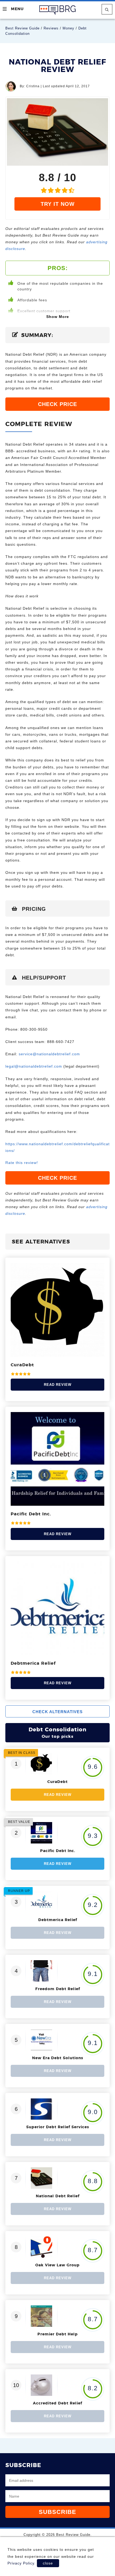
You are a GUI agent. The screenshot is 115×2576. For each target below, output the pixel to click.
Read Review (58, 1385)
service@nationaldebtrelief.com (49, 1054)
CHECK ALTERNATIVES (57, 1712)
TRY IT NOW (58, 204)
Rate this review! (22, 1163)
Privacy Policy (21, 2563)
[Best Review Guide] (58, 10)
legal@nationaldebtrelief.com (34, 1066)
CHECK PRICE (57, 404)
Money (68, 28)
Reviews (51, 28)
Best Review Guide (22, 28)
